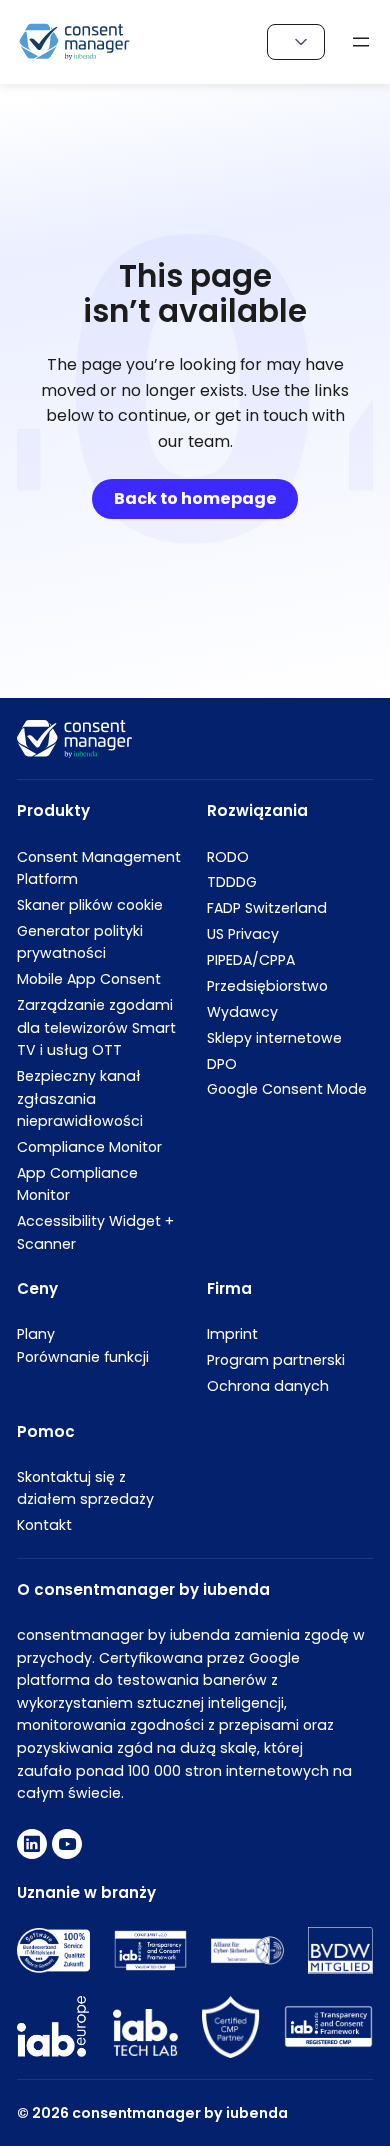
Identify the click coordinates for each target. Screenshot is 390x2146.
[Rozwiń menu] (361, 42)
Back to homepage (195, 498)
